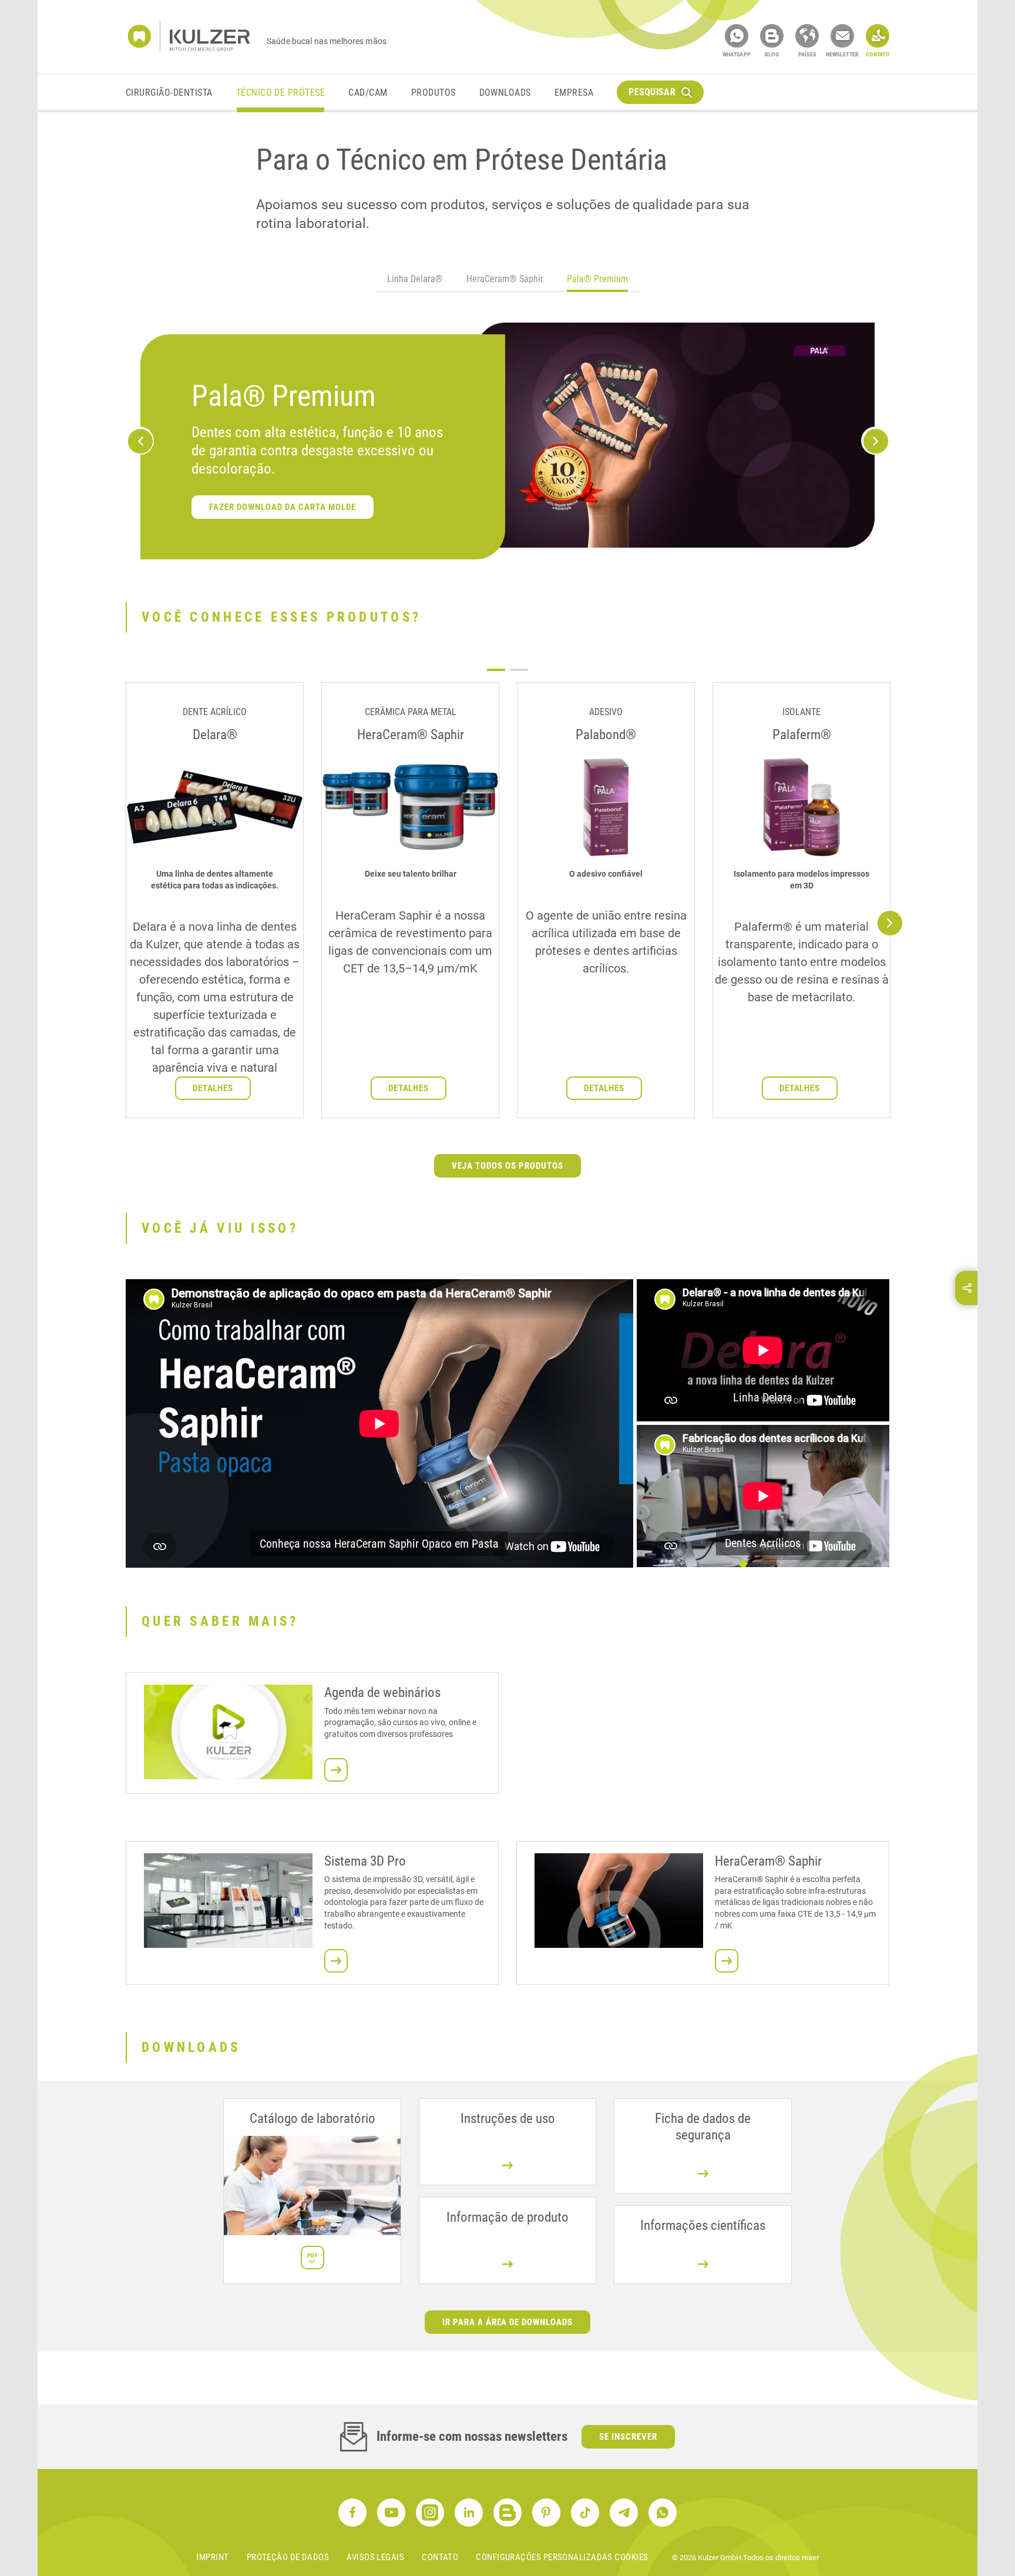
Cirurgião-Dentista (169, 93)
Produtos (433, 93)
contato (440, 2557)
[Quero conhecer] (336, 1961)
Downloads (505, 93)
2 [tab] (519, 670)
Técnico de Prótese (281, 93)
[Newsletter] (842, 36)
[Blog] (772, 36)
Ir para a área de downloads (508, 2322)
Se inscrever (628, 2437)
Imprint (212, 2557)
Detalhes (213, 1088)
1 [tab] (496, 670)
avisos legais (375, 2557)
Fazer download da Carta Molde (711, 514)
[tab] (415, 281)
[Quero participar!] (336, 1770)
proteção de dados (288, 2557)
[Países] (807, 36)
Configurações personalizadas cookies (562, 2557)
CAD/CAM (368, 93)
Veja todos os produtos (508, 1166)
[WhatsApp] (737, 36)
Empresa (574, 93)
